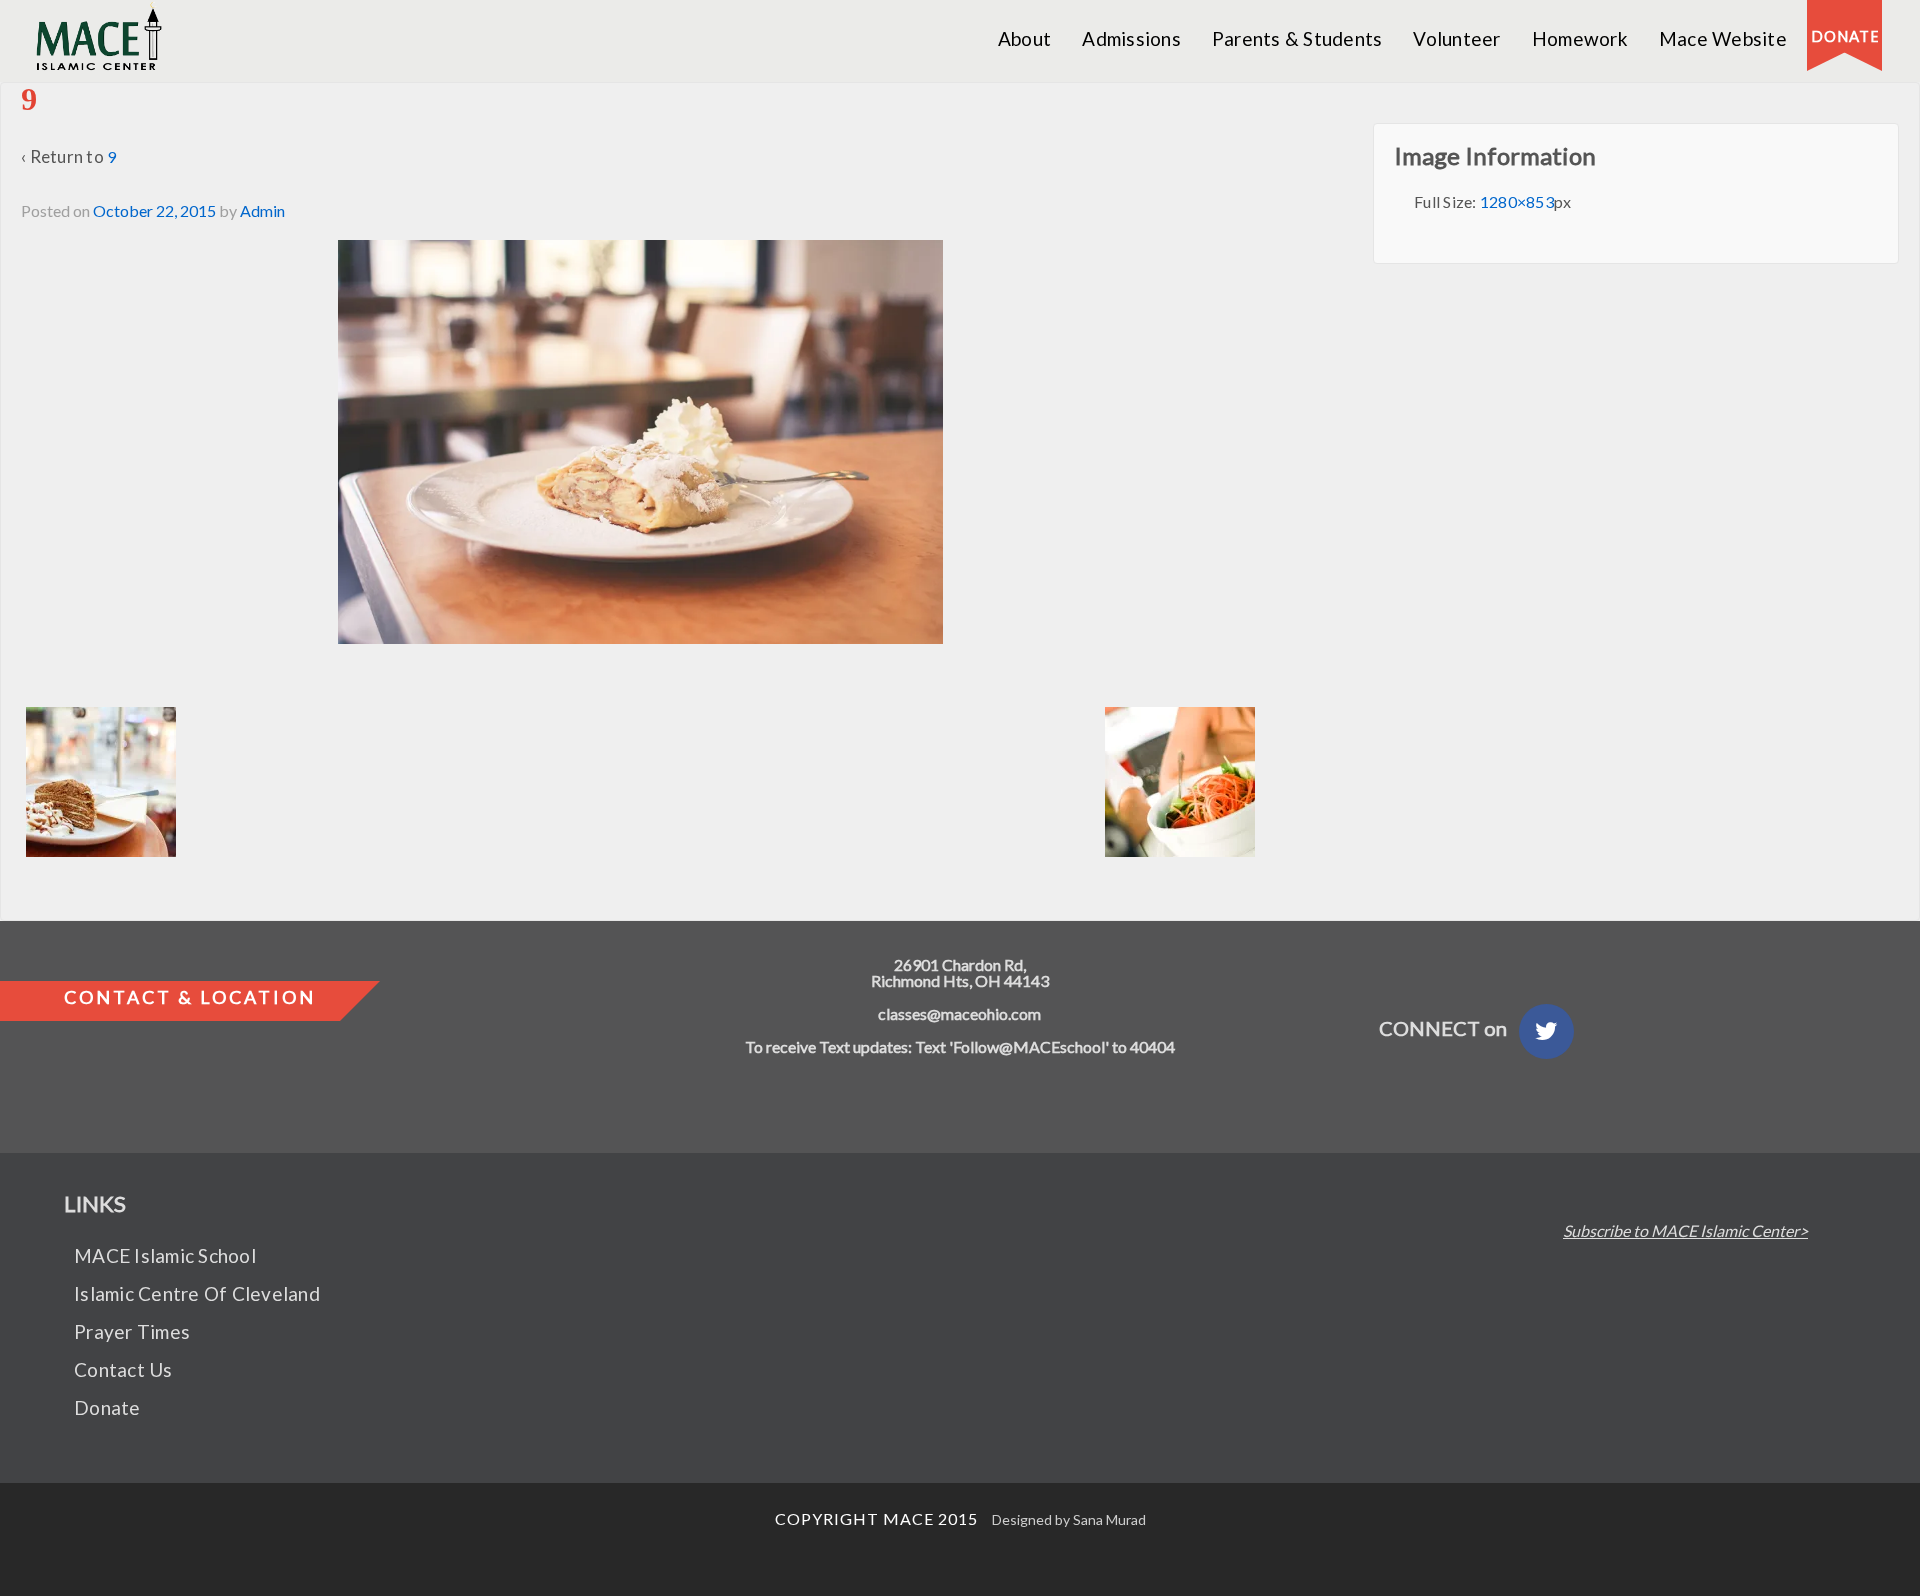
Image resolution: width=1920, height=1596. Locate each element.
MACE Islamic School (165, 1255)
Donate (107, 1407)
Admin (262, 210)
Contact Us (123, 1369)
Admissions (1131, 38)
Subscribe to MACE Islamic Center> (1685, 1231)
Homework (1580, 38)
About (1024, 38)
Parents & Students (1297, 38)
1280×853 (1517, 201)
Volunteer (1456, 38)
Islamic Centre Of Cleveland (197, 1293)
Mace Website (1723, 38)
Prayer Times (132, 1331)
